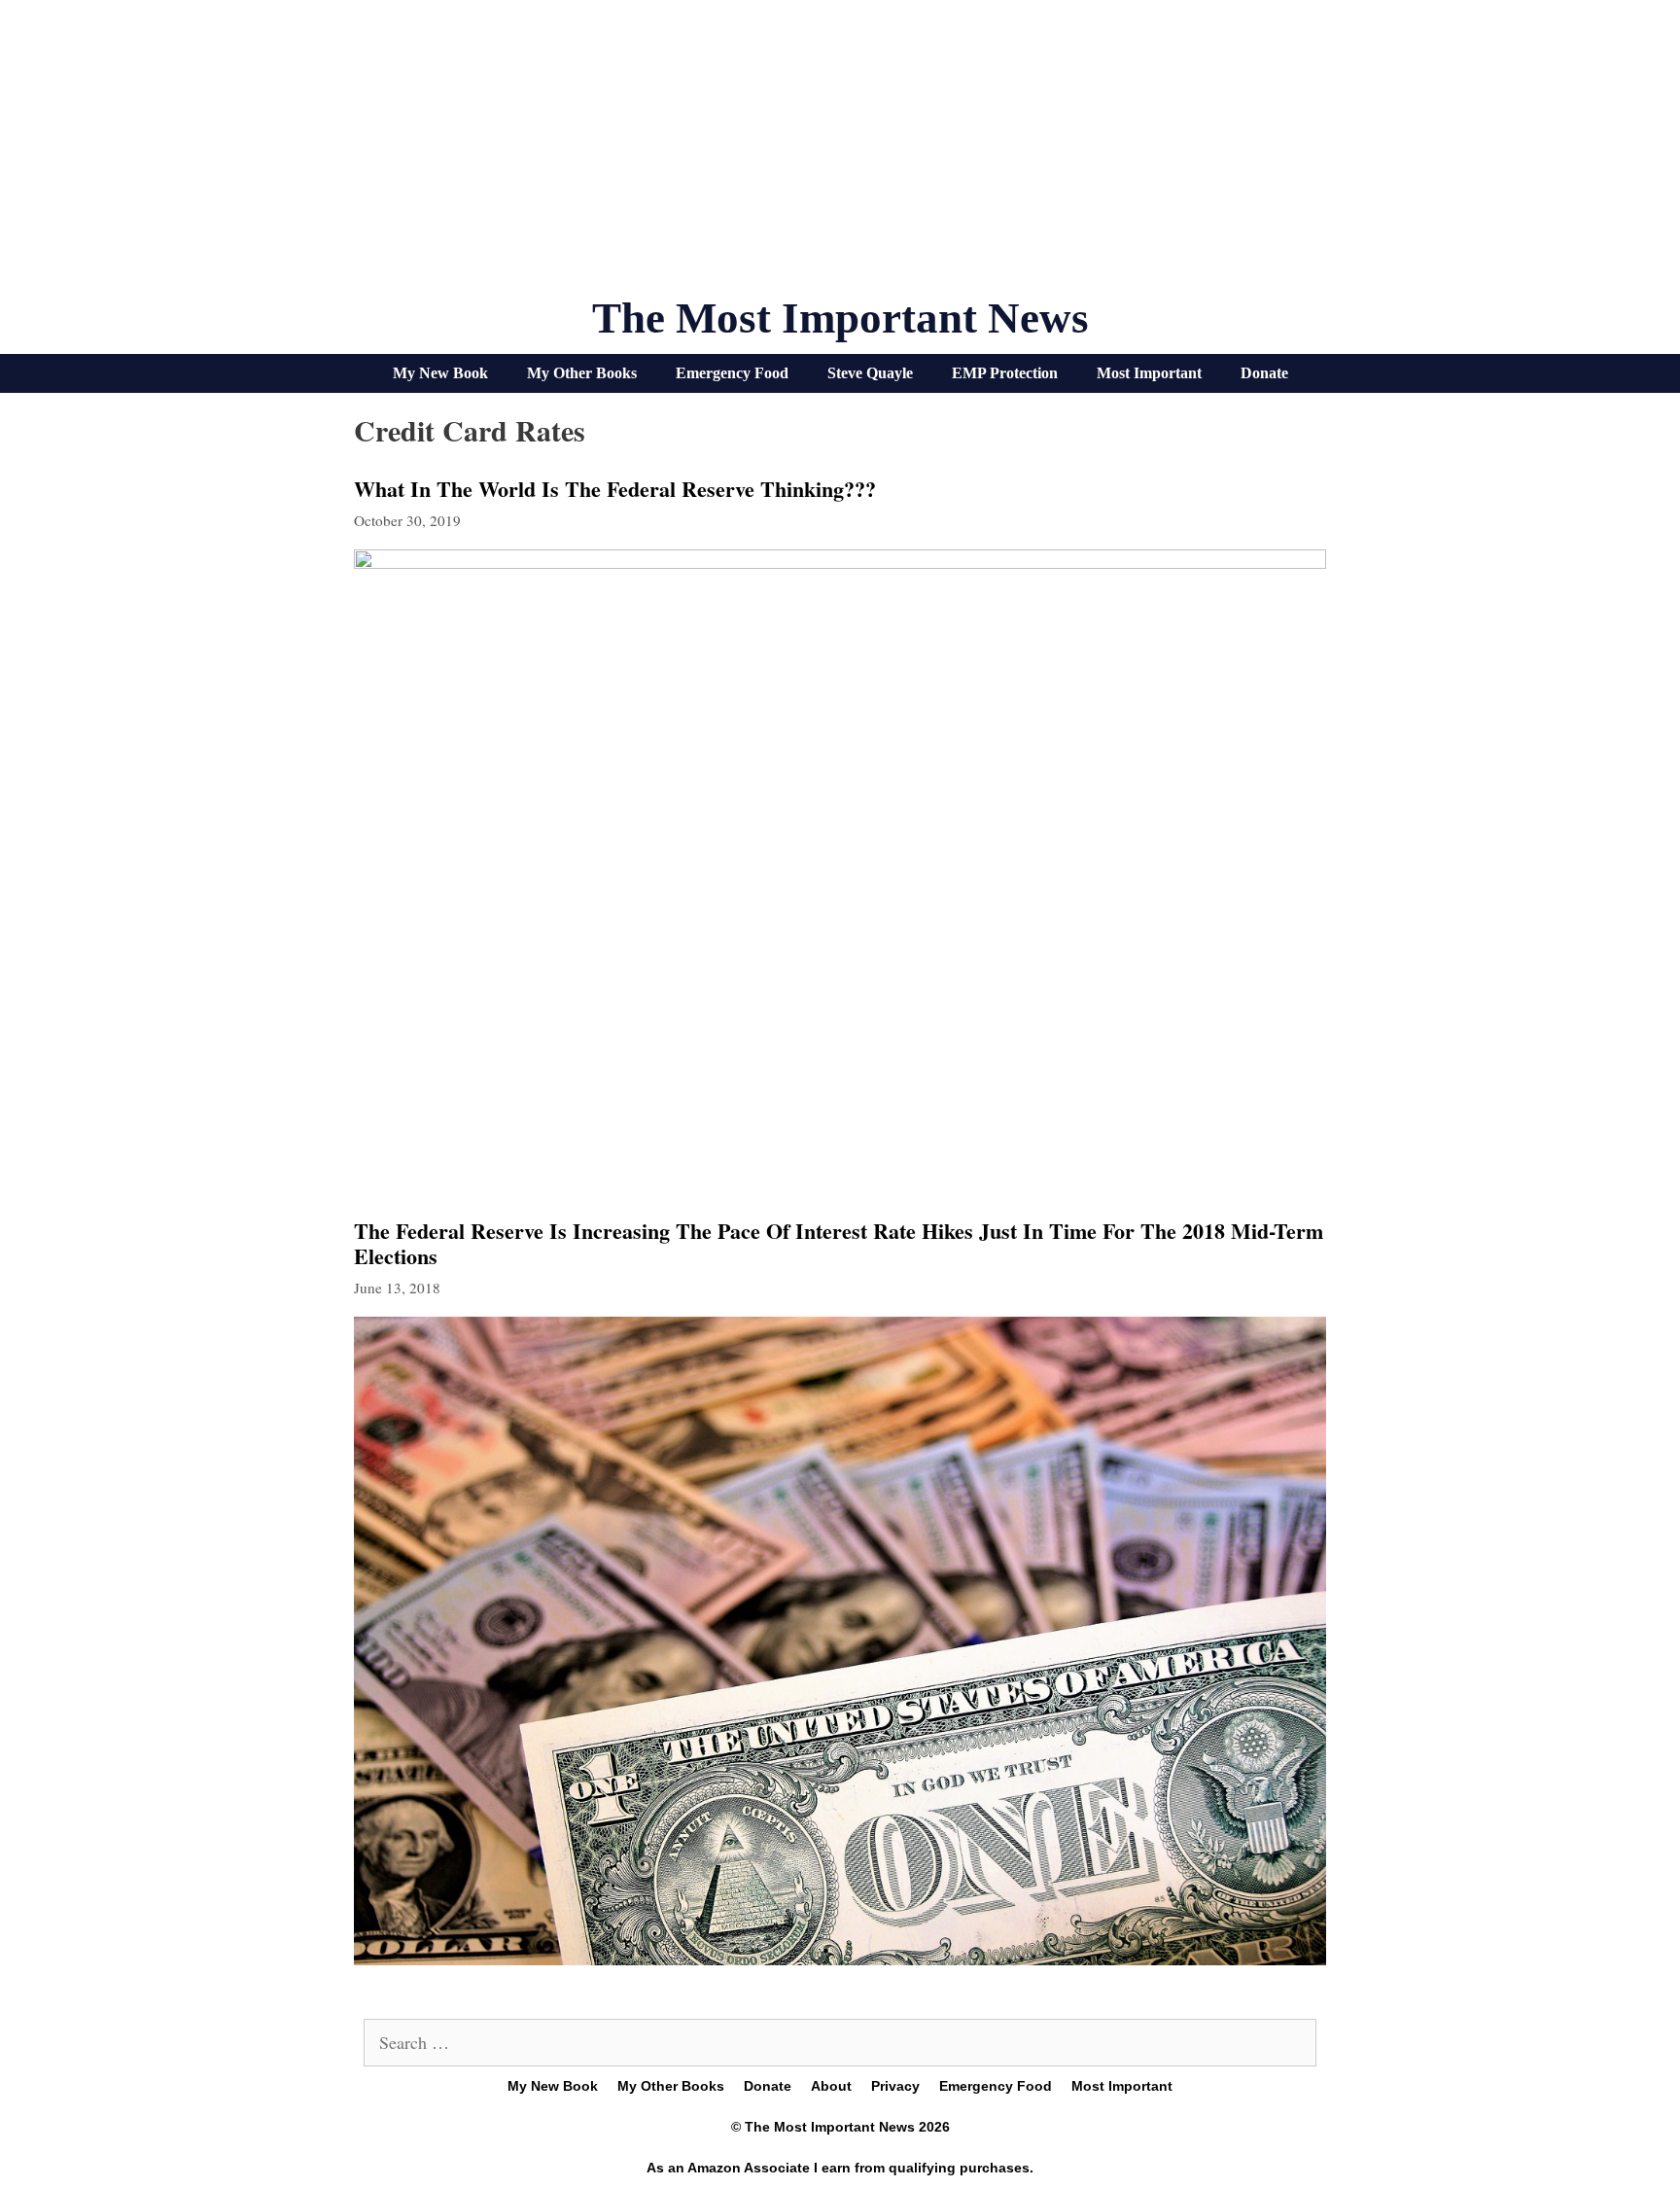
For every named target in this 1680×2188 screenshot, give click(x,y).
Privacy (895, 2086)
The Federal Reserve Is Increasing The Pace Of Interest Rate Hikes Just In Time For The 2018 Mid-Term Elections (839, 1243)
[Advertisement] (840, 156)
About (831, 2086)
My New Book (440, 373)
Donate (1264, 373)
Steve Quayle (870, 373)
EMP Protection (1005, 373)
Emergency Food (732, 373)
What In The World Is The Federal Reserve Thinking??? (615, 489)
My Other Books (582, 373)
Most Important (1149, 373)
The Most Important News (840, 318)
